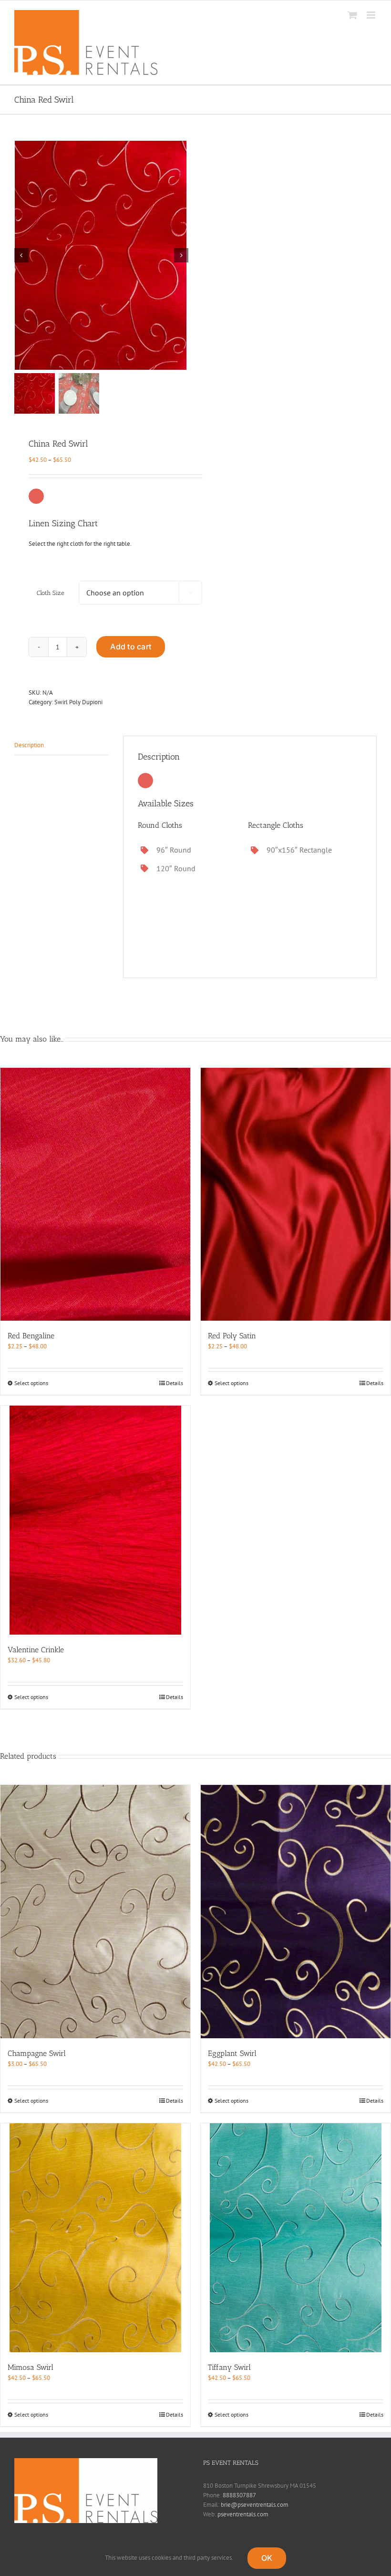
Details (175, 1383)
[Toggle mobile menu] (372, 15)
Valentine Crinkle (36, 1650)
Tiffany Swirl (229, 2367)
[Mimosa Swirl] (95, 2238)
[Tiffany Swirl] (296, 2238)
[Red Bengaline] (95, 1194)
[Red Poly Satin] (296, 1194)
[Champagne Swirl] (95, 1912)
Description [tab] (29, 745)
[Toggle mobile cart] (352, 15)
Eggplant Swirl (232, 2053)
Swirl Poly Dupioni (78, 702)
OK (267, 2558)
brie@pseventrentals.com (255, 2505)
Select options (31, 1383)
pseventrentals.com (243, 2514)
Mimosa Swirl (31, 2367)
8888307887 (239, 2495)
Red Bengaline (31, 1336)
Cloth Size (51, 593)
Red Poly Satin (232, 1336)
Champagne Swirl (37, 2053)
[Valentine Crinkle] (95, 1520)
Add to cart (131, 647)
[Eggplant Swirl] (296, 1912)
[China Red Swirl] (102, 255)
